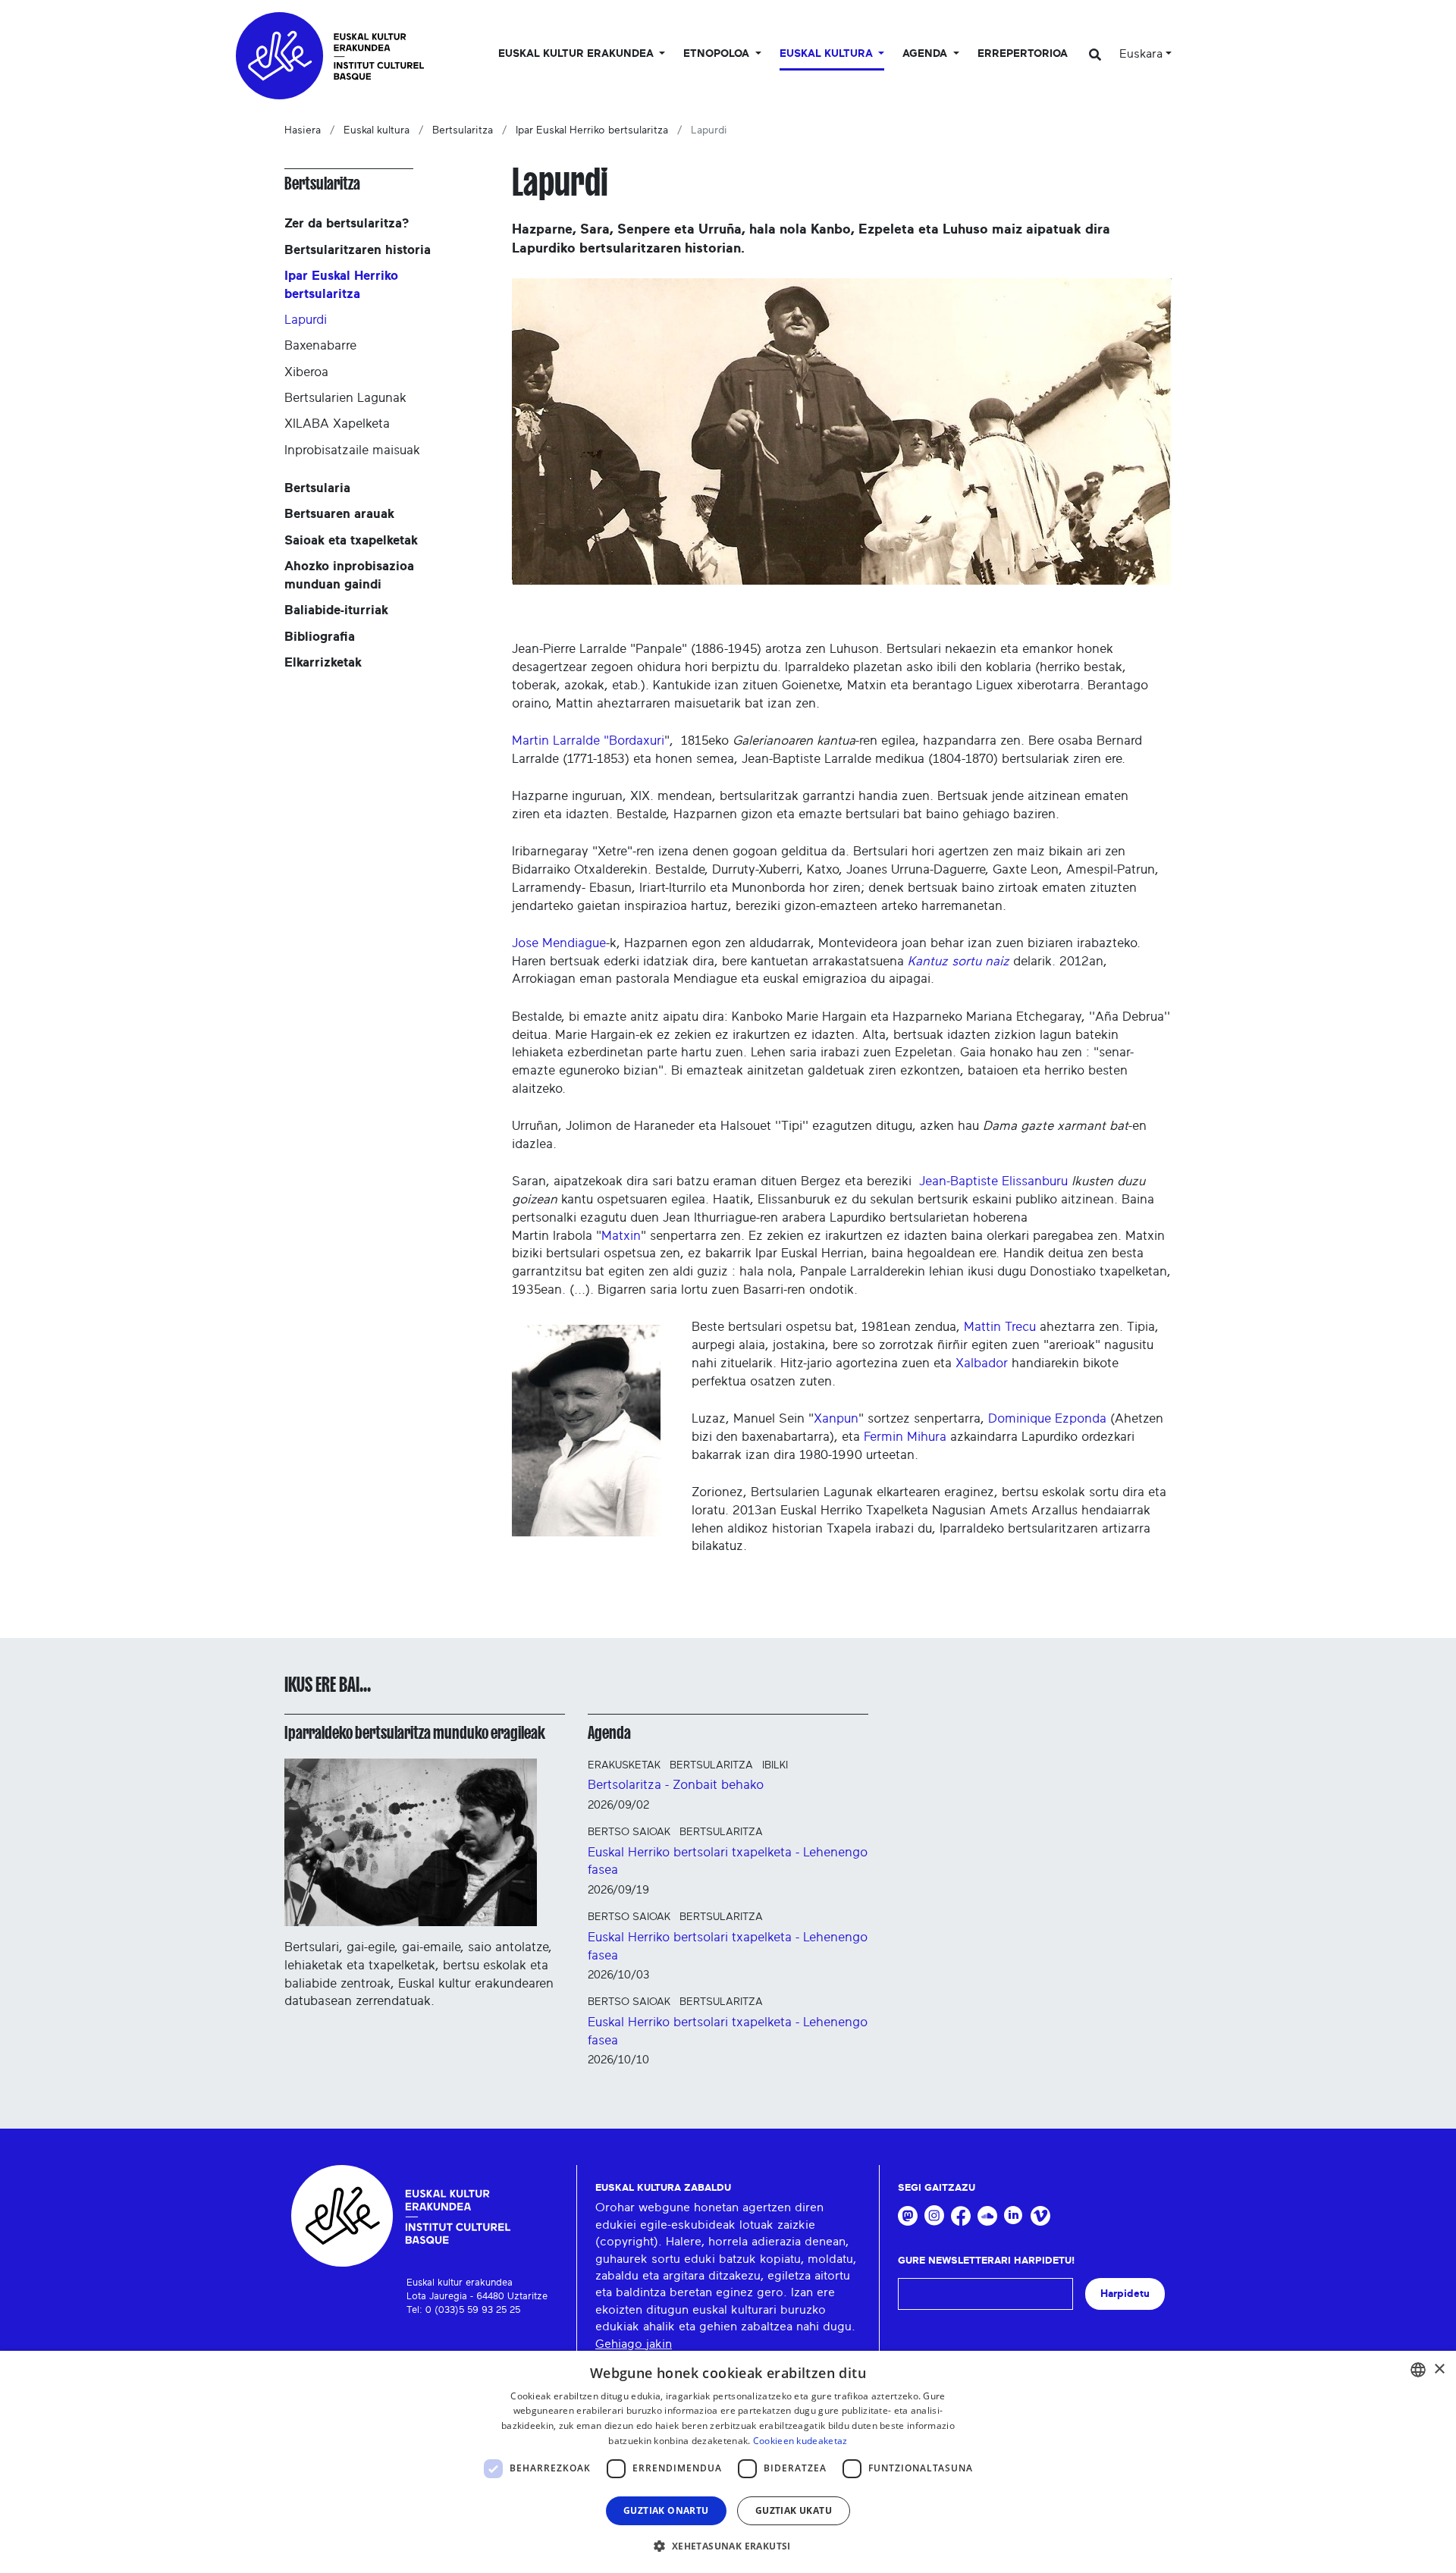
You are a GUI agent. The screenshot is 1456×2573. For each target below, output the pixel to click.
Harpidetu (1125, 2294)
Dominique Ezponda (1047, 1418)
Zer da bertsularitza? (347, 223)
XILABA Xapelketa (337, 424)
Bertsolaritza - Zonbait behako (676, 1785)
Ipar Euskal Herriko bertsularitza (592, 130)
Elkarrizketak (323, 662)
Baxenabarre (320, 345)
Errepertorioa (1023, 54)
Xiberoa (306, 372)
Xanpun (836, 1418)
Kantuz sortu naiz (959, 961)
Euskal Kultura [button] (828, 54)
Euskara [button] (1141, 54)
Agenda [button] (926, 54)
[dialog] (728, 2462)
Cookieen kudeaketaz (800, 2441)
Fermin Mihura (905, 1437)
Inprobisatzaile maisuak (352, 450)
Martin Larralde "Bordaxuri (588, 741)
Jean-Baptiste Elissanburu (993, 1181)
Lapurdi (306, 320)
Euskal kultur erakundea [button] (577, 54)
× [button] (1439, 2369)
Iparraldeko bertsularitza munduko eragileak (415, 1733)
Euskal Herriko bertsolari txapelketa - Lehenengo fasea (728, 1861)
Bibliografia (320, 637)
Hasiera (303, 130)
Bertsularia (317, 488)
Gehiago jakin (634, 2344)
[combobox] (1418, 2370)
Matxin (621, 1236)
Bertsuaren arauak (339, 514)
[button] (728, 2546)
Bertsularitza (463, 130)
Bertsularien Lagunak (345, 398)
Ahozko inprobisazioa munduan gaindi (349, 575)
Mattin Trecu (1000, 1327)
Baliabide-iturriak (336, 610)
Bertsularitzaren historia (358, 250)
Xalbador (982, 1363)
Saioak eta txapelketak (351, 540)
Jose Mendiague (559, 943)
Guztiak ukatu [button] (794, 2510)
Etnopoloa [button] (718, 54)
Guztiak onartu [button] (666, 2510)
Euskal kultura (377, 130)
